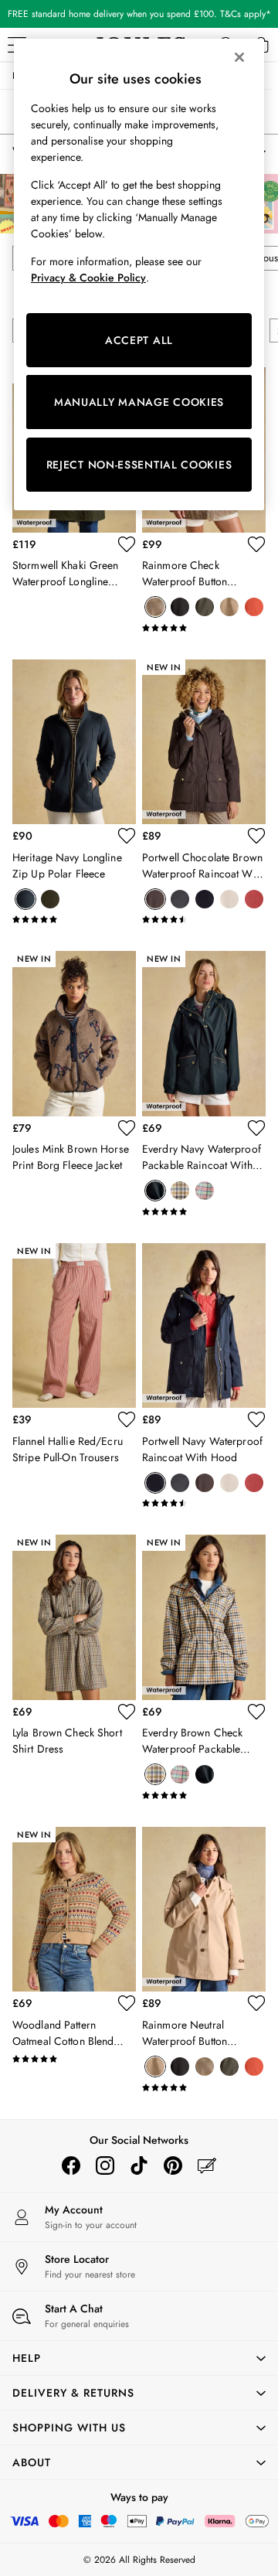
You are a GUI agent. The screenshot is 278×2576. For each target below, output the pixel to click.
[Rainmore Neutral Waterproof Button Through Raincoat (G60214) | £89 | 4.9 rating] (204, 2087)
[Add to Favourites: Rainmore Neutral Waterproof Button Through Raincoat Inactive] (256, 2003)
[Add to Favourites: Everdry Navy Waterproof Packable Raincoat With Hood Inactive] (256, 1128)
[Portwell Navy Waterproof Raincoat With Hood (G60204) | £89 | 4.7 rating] (204, 1503)
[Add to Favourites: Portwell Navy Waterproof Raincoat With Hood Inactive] (256, 1419)
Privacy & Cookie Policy (88, 278)
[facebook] (71, 2165)
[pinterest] (173, 2165)
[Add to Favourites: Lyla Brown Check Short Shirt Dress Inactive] (127, 1712)
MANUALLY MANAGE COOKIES (139, 402)
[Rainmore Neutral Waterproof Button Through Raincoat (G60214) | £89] (204, 1909)
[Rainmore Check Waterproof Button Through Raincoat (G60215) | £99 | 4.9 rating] (204, 628)
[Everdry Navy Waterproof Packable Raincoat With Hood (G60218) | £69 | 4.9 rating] (204, 1211)
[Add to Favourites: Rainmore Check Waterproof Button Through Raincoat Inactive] (256, 544)
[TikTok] (139, 2165)
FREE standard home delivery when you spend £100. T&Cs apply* (139, 14)
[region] (139, 274)
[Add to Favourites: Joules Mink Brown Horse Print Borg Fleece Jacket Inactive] (127, 1128)
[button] (139, 2358)
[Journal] (207, 2165)
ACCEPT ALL (139, 340)
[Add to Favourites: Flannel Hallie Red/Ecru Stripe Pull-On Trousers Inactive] (127, 1419)
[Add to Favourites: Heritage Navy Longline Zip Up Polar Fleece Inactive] (127, 836)
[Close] (239, 57)
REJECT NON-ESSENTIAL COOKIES (139, 465)
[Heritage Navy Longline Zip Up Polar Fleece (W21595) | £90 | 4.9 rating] (74, 919)
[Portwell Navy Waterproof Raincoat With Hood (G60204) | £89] (204, 1325)
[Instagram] (105, 2165)
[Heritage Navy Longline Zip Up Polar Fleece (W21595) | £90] (74, 742)
